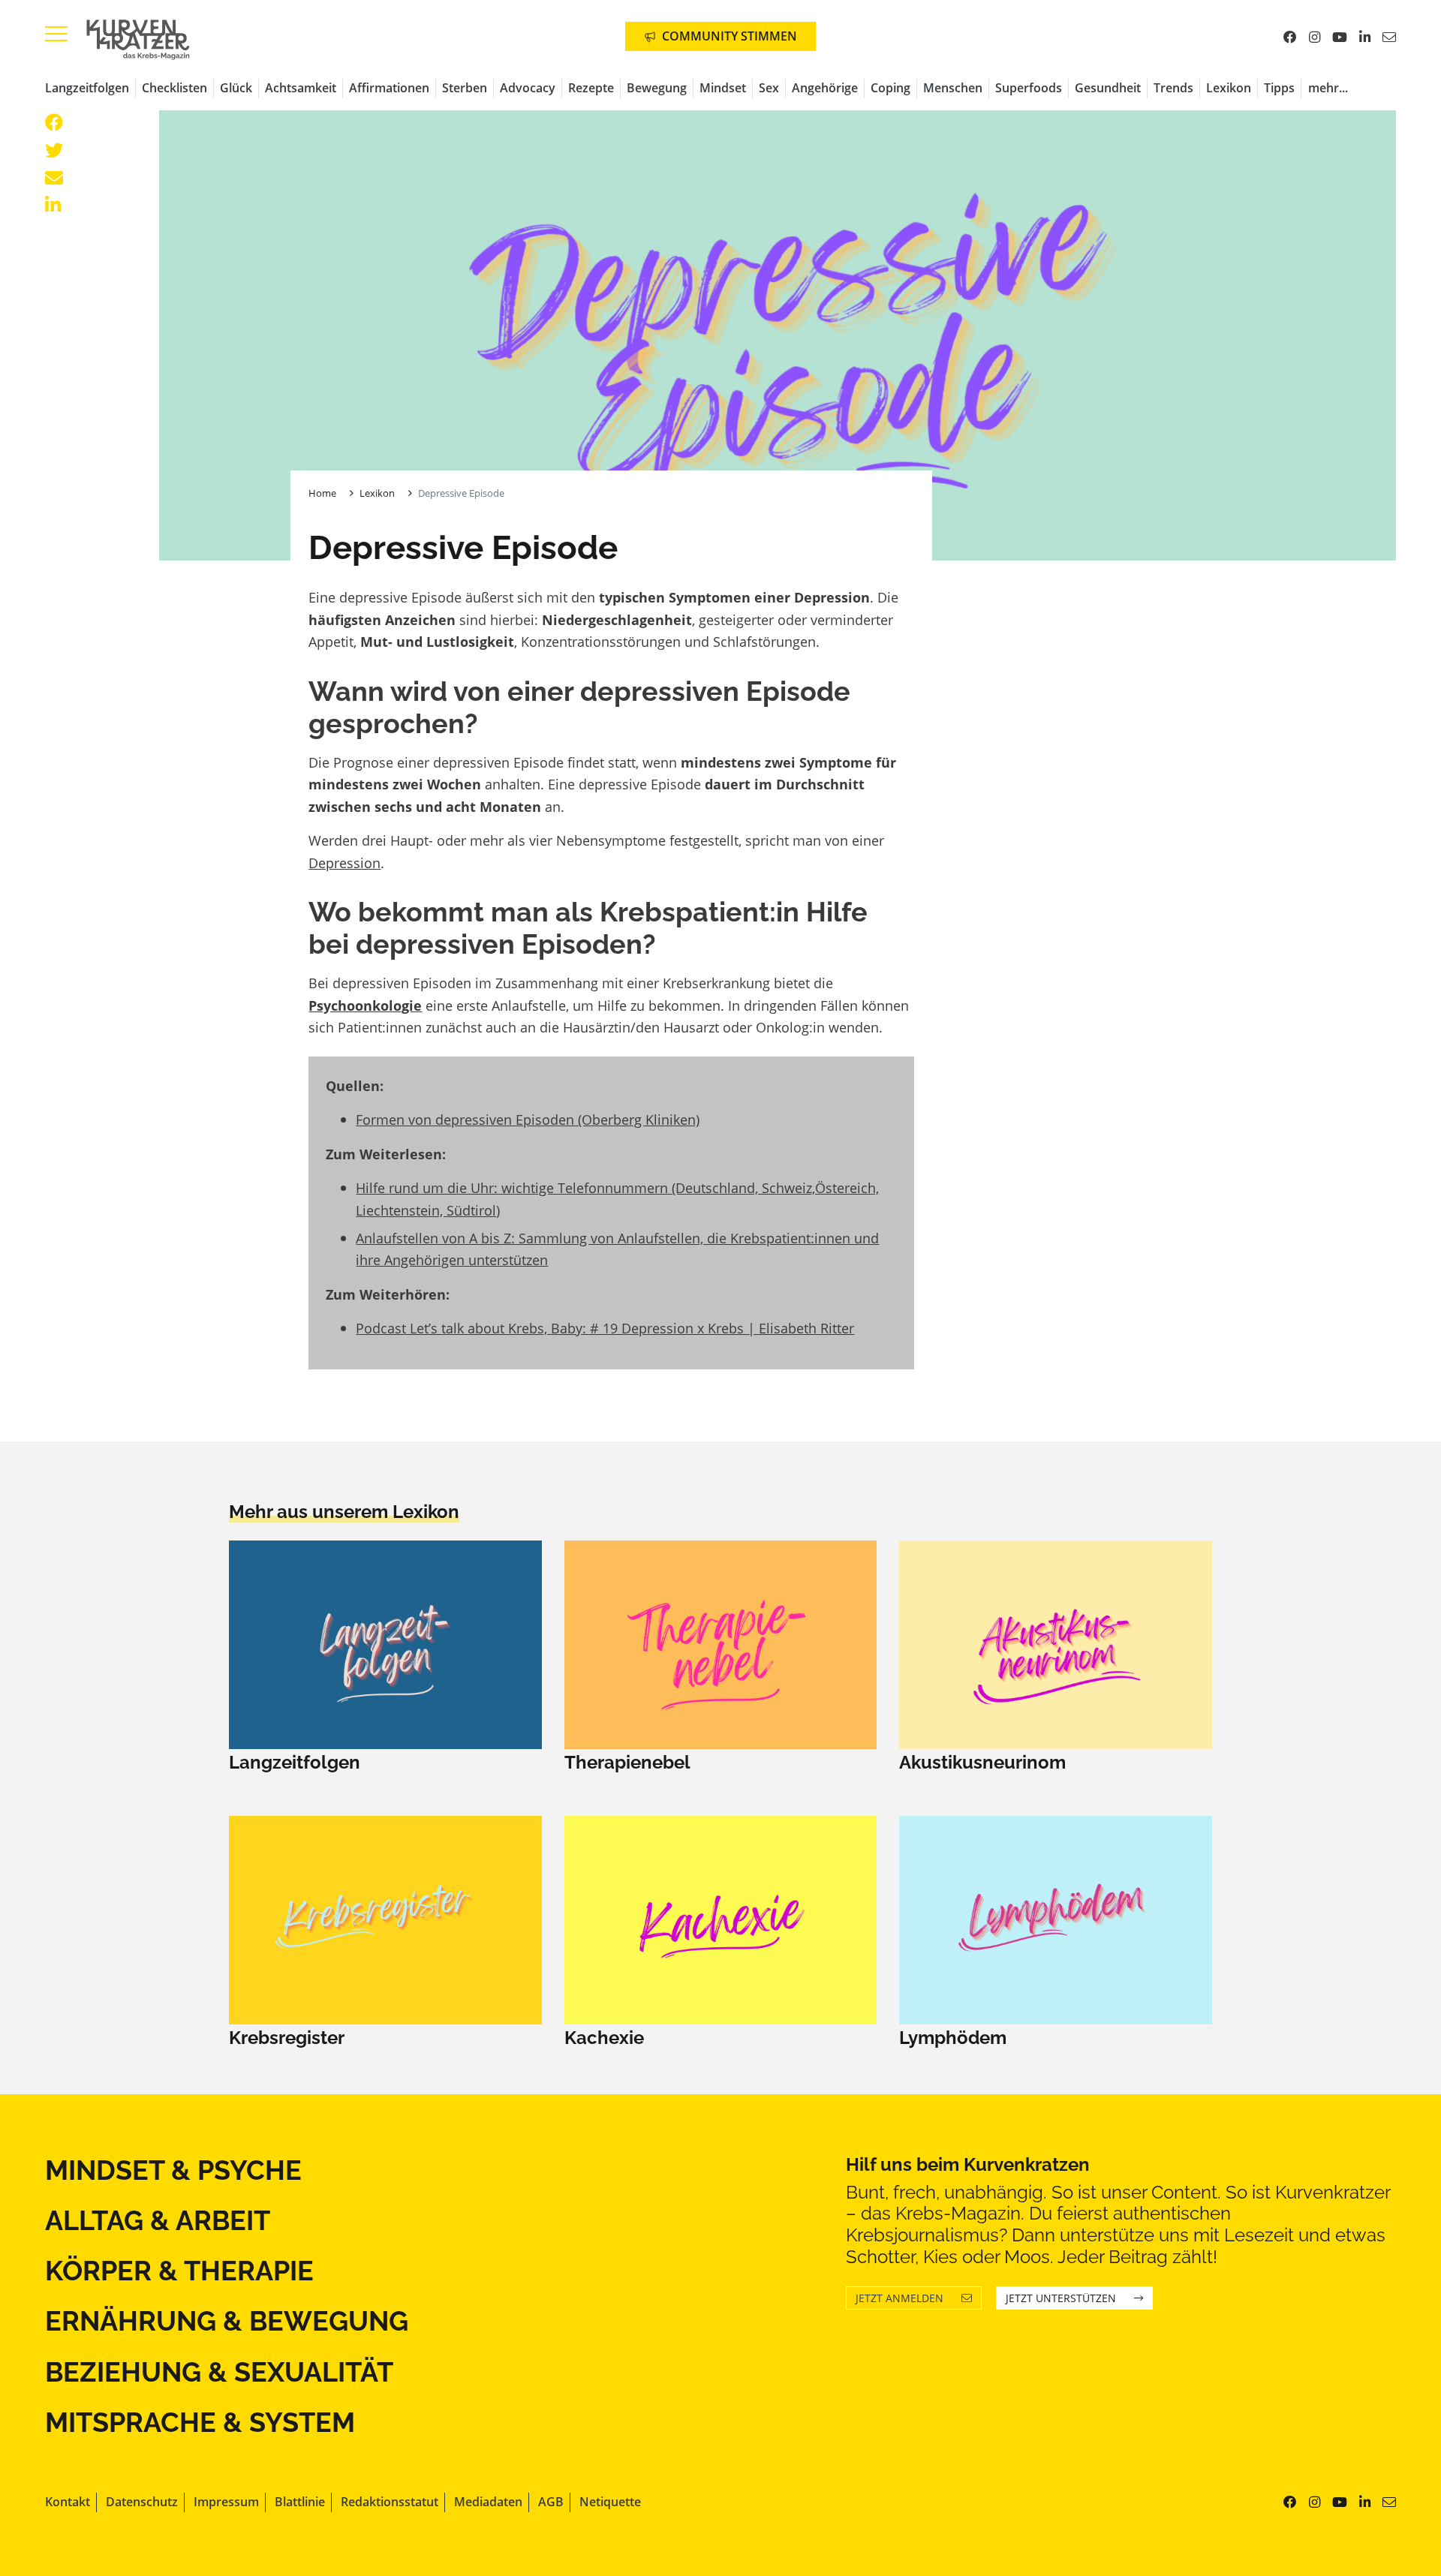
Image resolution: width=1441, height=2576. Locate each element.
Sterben (465, 88)
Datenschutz (142, 2502)
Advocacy (528, 88)
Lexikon (1229, 88)
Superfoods (1029, 88)
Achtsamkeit (301, 88)
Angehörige (825, 88)
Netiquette (610, 2502)
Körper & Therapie (179, 2271)
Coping (890, 88)
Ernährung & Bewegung (227, 2321)
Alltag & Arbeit (158, 2220)
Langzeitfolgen (87, 88)
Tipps (1279, 88)
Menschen (953, 88)
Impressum (226, 2502)
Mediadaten (488, 2502)
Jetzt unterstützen (1061, 2298)
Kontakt (68, 2502)
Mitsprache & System (200, 2422)
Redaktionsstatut (390, 2502)
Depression (344, 863)
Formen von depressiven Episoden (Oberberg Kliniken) (528, 1119)
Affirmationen (389, 88)
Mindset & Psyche (173, 2170)
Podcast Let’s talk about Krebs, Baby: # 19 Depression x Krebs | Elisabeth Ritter (605, 1328)
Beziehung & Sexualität (219, 2372)
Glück (236, 88)
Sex (769, 88)
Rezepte (591, 88)
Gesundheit (1108, 88)
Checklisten (174, 88)
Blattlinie (300, 2502)
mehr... (1328, 88)
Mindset (723, 88)
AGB (551, 2502)
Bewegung (657, 88)
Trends (1173, 88)
